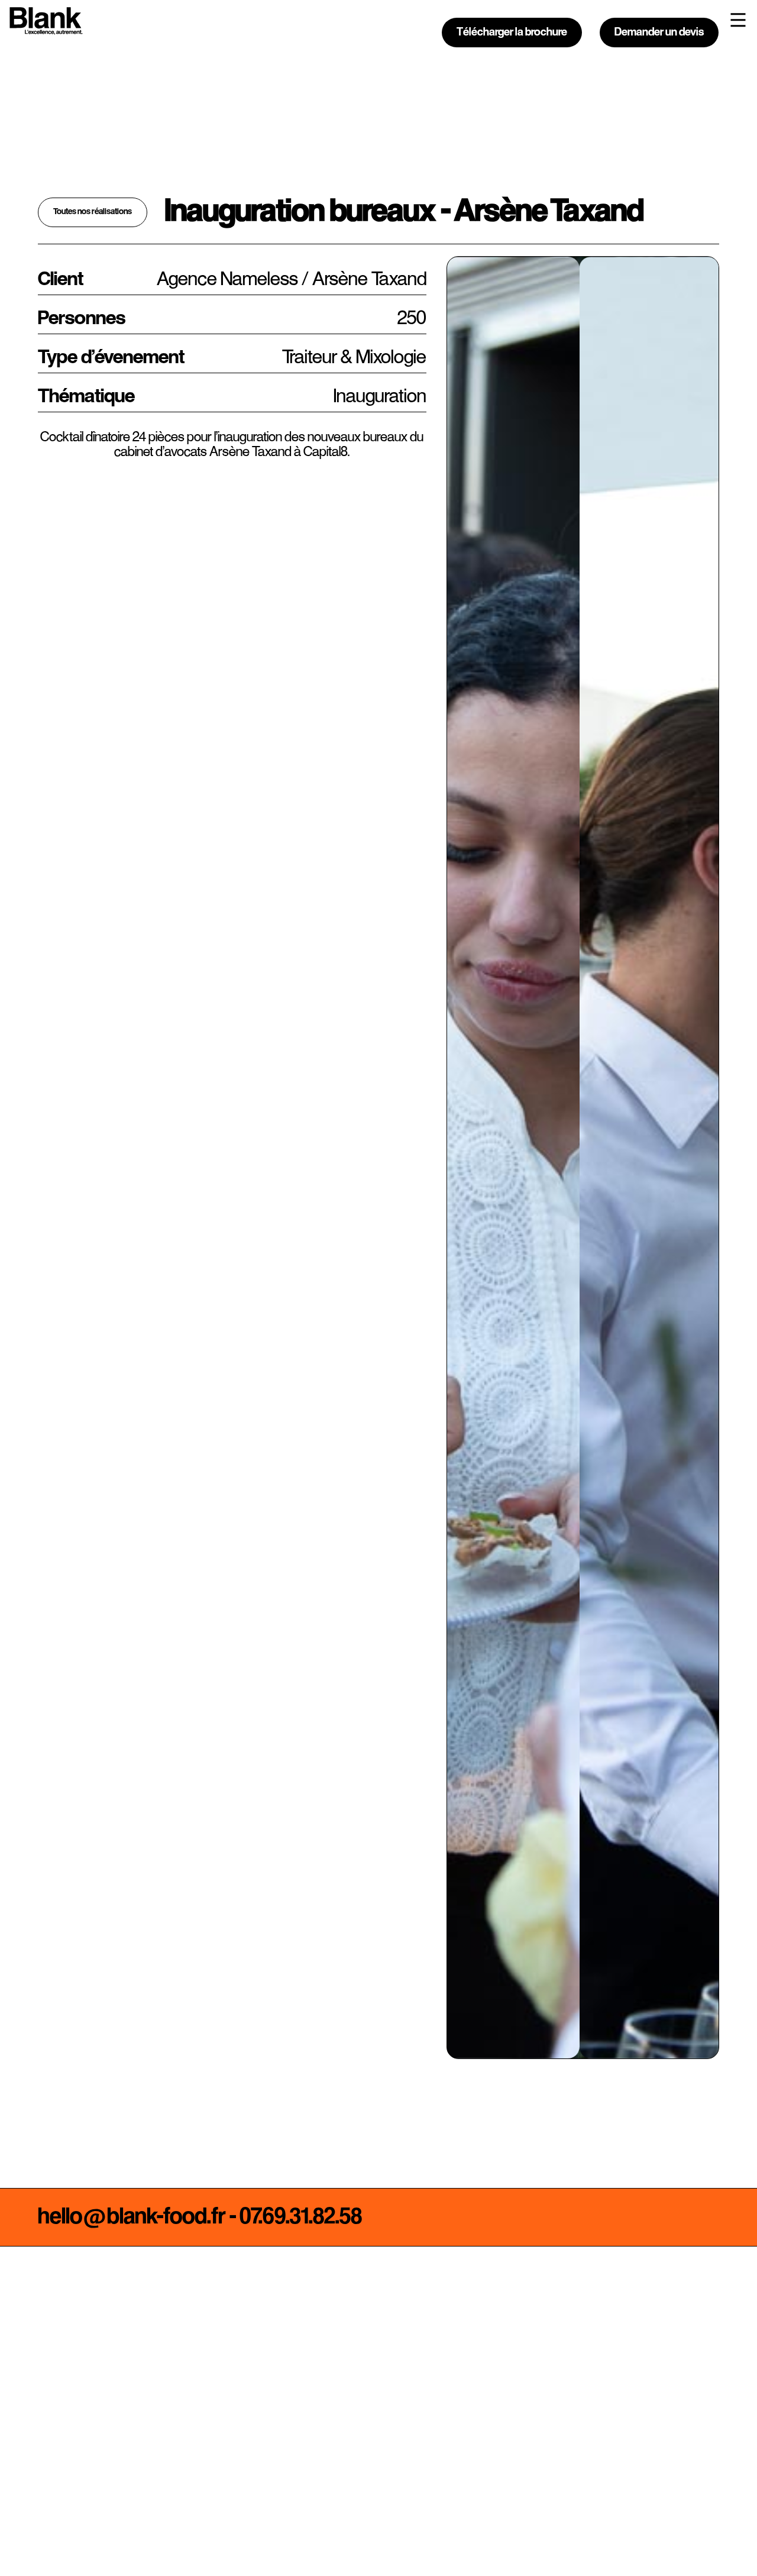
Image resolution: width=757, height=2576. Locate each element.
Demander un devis (659, 33)
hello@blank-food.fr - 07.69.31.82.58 (200, 2217)
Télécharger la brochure (512, 33)
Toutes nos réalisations (93, 212)
